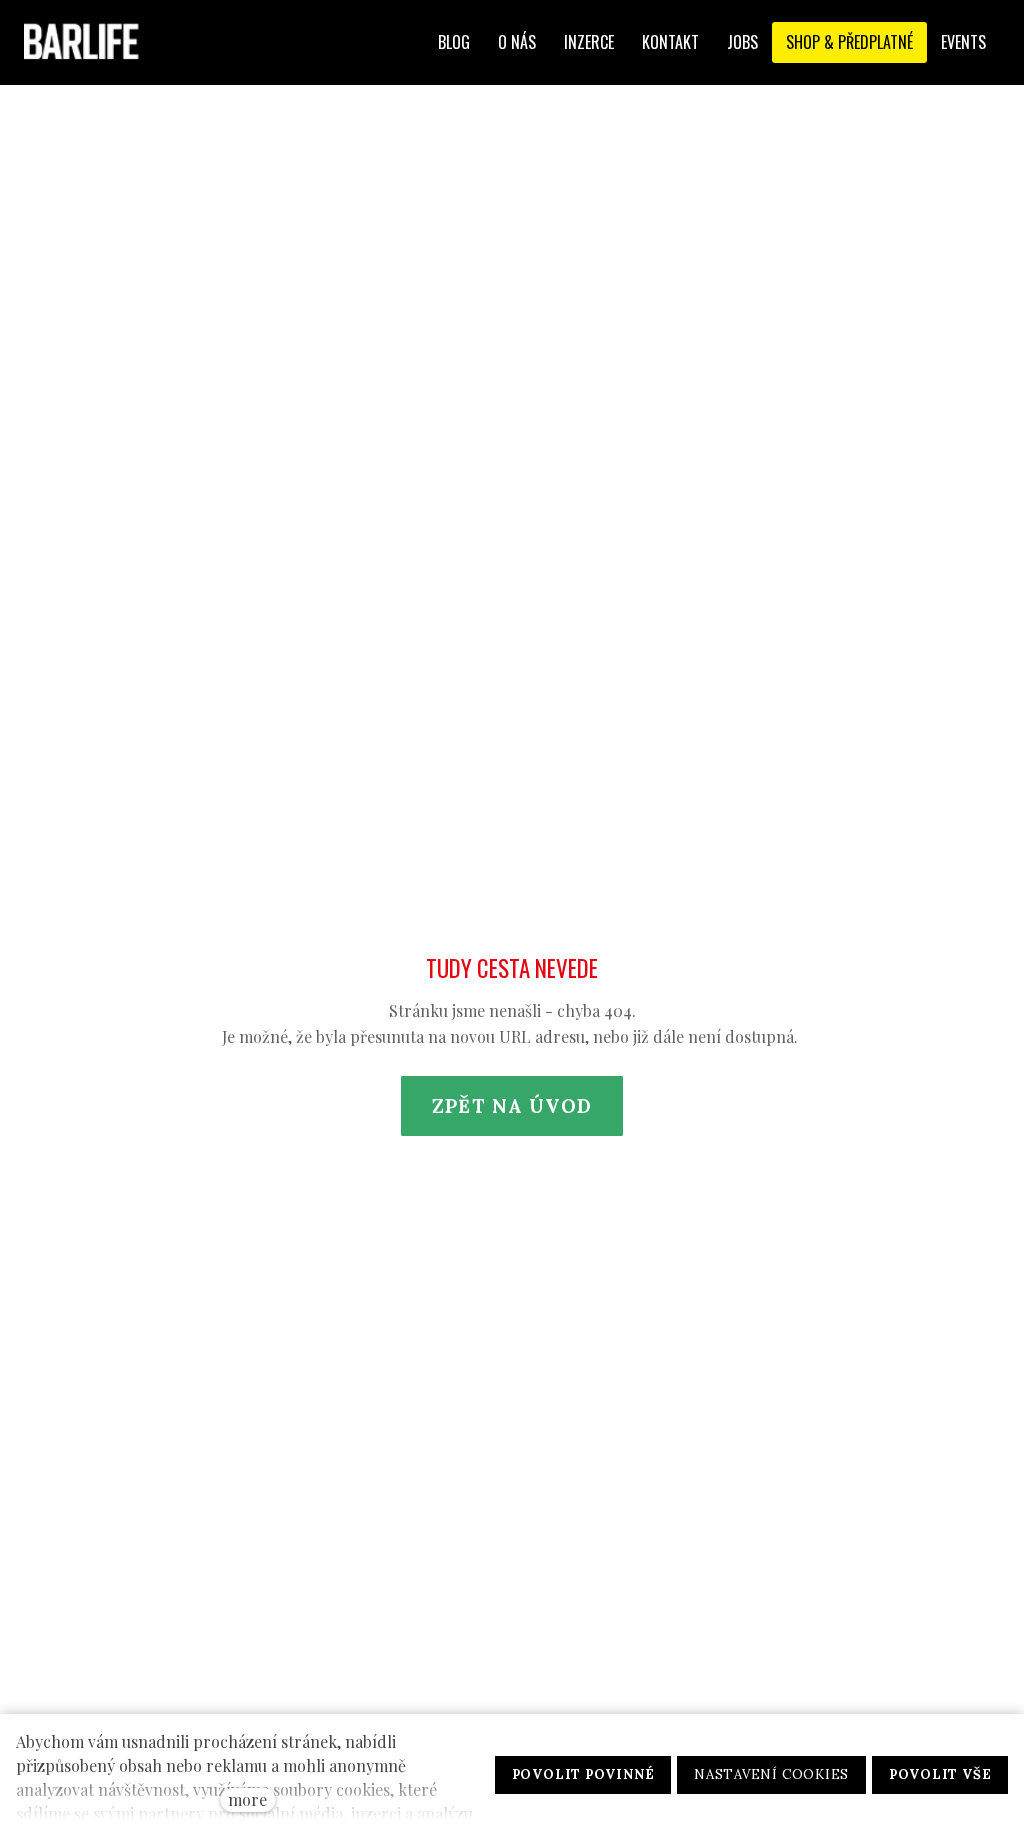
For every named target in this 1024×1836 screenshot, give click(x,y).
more (247, 1799)
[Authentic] (86, 42)
